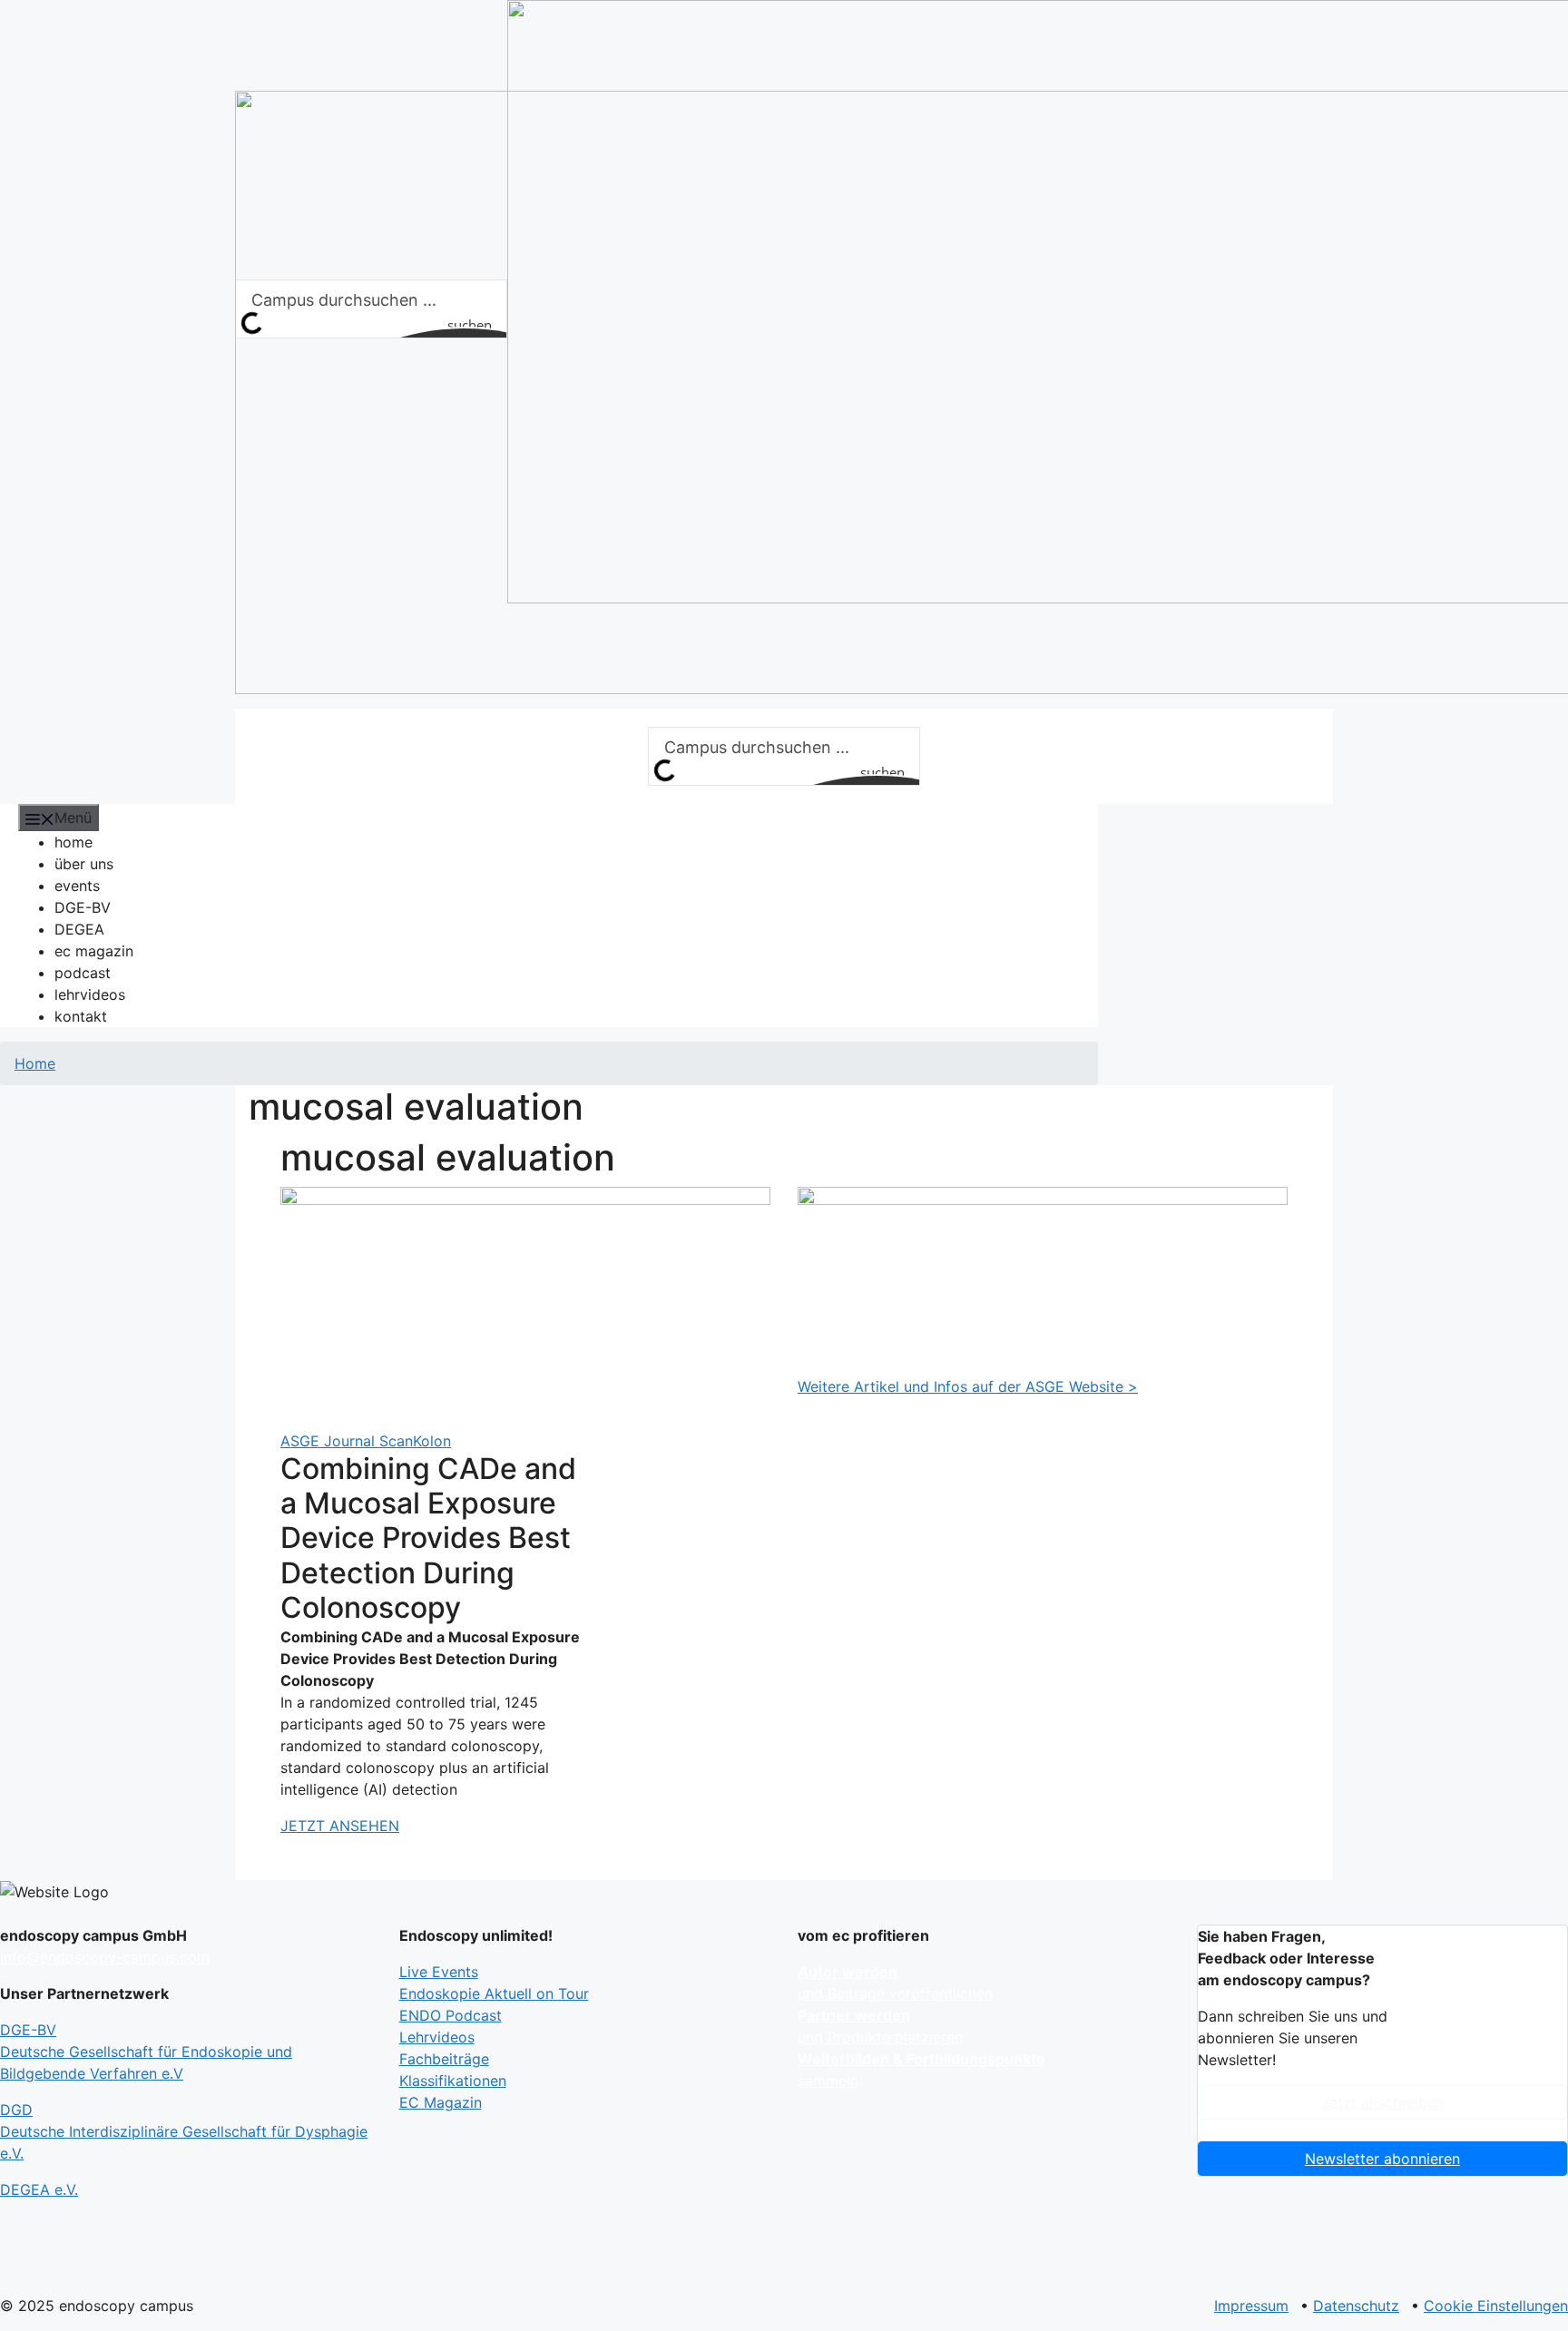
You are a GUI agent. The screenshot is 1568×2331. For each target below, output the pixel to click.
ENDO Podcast (451, 2015)
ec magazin (94, 951)
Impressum (1251, 2306)
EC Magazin (441, 2102)
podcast (83, 973)
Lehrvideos (437, 2037)
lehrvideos (90, 994)
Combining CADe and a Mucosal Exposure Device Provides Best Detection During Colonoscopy (428, 1538)
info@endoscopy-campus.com (105, 1957)
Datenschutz (1356, 2306)
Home (35, 1063)
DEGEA (79, 929)
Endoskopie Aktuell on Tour (494, 1993)
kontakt (81, 1016)
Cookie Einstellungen (1496, 2306)
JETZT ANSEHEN (340, 1826)
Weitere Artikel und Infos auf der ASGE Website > (968, 1386)
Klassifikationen (453, 2081)
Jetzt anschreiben (1382, 2102)
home (73, 842)
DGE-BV (83, 907)
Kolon (432, 1441)
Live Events (439, 1972)
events (77, 886)
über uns (84, 864)
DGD (184, 2131)
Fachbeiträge (444, 2059)
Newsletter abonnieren (1382, 2159)
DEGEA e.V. (39, 2189)
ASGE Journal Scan (347, 1441)
